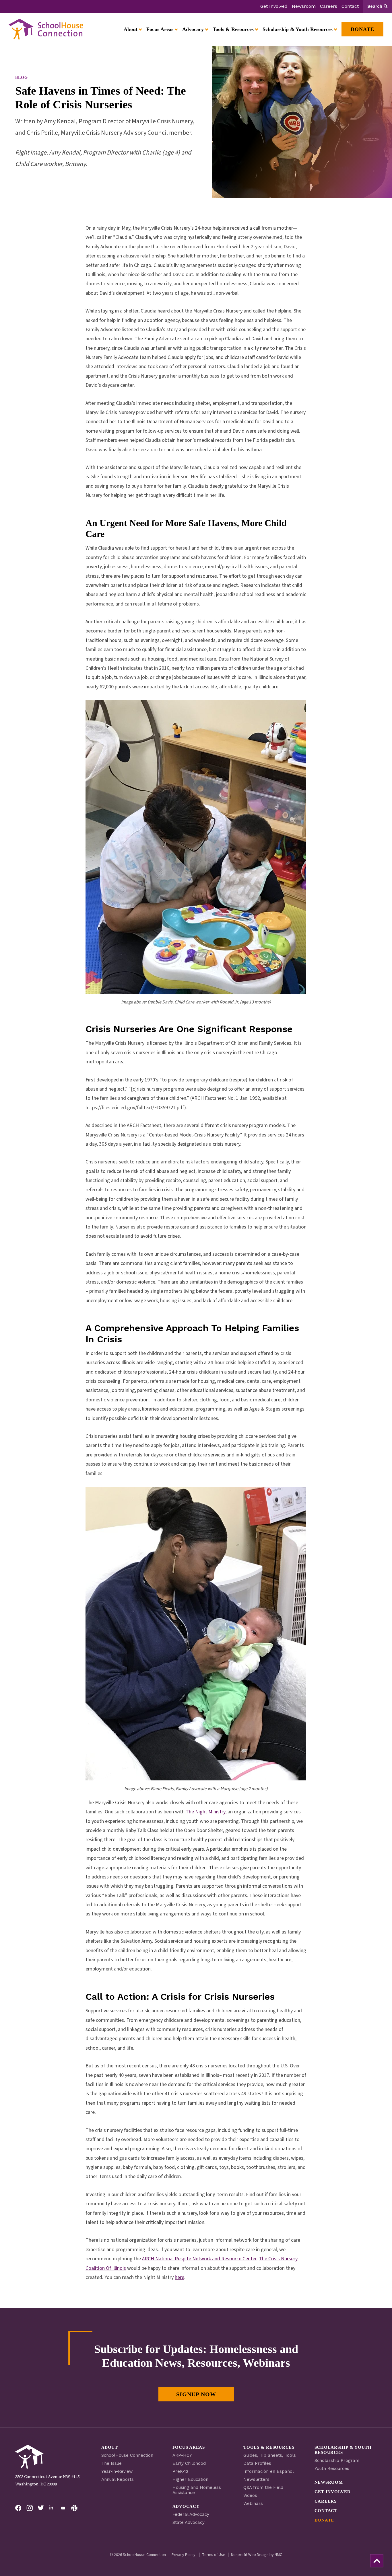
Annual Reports (118, 2479)
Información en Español (269, 2471)
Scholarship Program (337, 2460)
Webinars (253, 2503)
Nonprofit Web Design (250, 2555)
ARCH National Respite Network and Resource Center (199, 2259)
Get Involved (274, 6)
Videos (250, 2495)
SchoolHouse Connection (127, 2455)
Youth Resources (332, 2468)
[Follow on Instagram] (30, 2508)
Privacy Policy (184, 2555)
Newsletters (256, 2479)
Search (375, 6)
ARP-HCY (182, 2455)
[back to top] (377, 2561)
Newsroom (304, 6)
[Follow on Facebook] (18, 2508)
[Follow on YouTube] (63, 2508)
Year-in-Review (117, 2471)
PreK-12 (180, 2471)
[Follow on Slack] (74, 2508)
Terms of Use (214, 2555)
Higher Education (190, 2479)
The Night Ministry (205, 1812)
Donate (324, 2520)
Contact (350, 6)
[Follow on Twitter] (41, 2508)
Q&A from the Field (263, 2487)
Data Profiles (257, 2463)
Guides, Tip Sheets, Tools (270, 2455)
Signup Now (196, 2394)
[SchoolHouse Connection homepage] (46, 29)
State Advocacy (189, 2522)
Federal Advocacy (191, 2514)
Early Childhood (189, 2463)
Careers (329, 6)
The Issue (111, 2463)
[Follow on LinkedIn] (52, 2508)
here (179, 2277)
